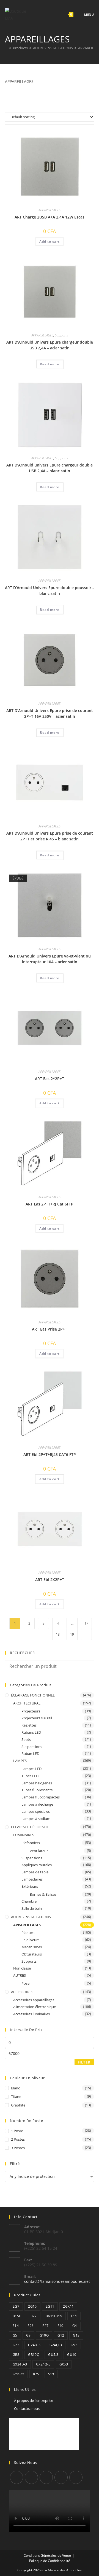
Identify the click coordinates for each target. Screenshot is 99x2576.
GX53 (64, 2364)
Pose (25, 1983)
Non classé (22, 1968)
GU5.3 (53, 2355)
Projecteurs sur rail (37, 1718)
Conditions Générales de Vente (47, 2555)
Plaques (28, 1933)
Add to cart (50, 242)
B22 (34, 2316)
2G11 (50, 2306)
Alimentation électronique (35, 2007)
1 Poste (17, 2131)
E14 (16, 2326)
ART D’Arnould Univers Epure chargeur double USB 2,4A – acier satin (50, 345)
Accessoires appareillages (34, 2000)
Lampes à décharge (37, 1804)
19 (72, 1634)
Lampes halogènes (37, 1783)
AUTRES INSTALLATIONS (31, 1917)
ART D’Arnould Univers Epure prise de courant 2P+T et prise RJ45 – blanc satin (50, 836)
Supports (61, 335)
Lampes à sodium (36, 1819)
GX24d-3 (20, 2364)
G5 (15, 2335)
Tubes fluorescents (37, 1790)
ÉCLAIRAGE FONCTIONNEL (33, 1695)
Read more (50, 364)
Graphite (18, 2105)
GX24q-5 (43, 2364)
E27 (45, 2326)
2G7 (16, 2306)
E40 (61, 2326)
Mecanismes (32, 1947)
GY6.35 (18, 2374)
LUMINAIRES (24, 1835)
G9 (28, 2335)
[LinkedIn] (61, 2477)
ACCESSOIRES (22, 1992)
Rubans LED (31, 1732)
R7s (36, 2374)
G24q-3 (56, 2345)
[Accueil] (6, 48)
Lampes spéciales (36, 1811)
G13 (76, 2335)
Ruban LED (30, 1754)
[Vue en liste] (56, 104)
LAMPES (20, 1761)
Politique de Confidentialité (50, 2561)
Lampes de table (35, 1872)
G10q (44, 2335)
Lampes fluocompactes (41, 1797)
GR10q (34, 2355)
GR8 (16, 2355)
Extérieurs (30, 1886)
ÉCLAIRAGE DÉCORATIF (30, 1827)
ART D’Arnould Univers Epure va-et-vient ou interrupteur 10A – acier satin (50, 959)
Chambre (29, 1901)
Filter (84, 2062)
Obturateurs (32, 1954)
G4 (75, 2326)
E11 (74, 2316)
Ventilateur (39, 1851)
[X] (16, 2477)
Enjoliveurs (30, 1940)
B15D (17, 2316)
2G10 (32, 2306)
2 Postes (18, 2139)
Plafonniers (31, 1843)
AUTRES (20, 1975)
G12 (61, 2335)
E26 (31, 2326)
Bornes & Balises (43, 1894)
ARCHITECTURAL (27, 1703)
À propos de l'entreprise (34, 2400)
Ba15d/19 (54, 2316)
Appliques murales (37, 1865)
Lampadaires (32, 1879)
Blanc (15, 2088)
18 (58, 1634)
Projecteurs (31, 1711)
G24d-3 (34, 2345)
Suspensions (32, 1747)
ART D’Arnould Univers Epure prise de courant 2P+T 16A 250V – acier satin (50, 713)
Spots (26, 1739)
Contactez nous (27, 2408)
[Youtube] (76, 2477)
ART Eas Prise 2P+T (50, 1329)
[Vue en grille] (43, 104)
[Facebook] (31, 2477)
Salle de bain (32, 1908)
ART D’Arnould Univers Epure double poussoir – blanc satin (50, 590)
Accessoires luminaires (31, 2014)
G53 (74, 2345)
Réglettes (29, 1725)
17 (86, 1623)
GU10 (72, 2355)
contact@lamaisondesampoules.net (57, 2281)
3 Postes (18, 2148)
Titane (16, 2097)
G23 (16, 2345)
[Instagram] (46, 2477)
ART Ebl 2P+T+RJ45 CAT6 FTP (50, 1454)
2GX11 (68, 2306)
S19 (51, 2374)
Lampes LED (31, 1769)
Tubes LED (30, 1776)
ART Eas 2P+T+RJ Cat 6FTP (50, 1204)
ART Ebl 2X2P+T (50, 1580)
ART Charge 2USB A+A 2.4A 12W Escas (50, 217)
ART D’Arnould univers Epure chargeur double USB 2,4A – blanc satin (50, 468)
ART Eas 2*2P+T (50, 1079)
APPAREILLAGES (50, 210)
